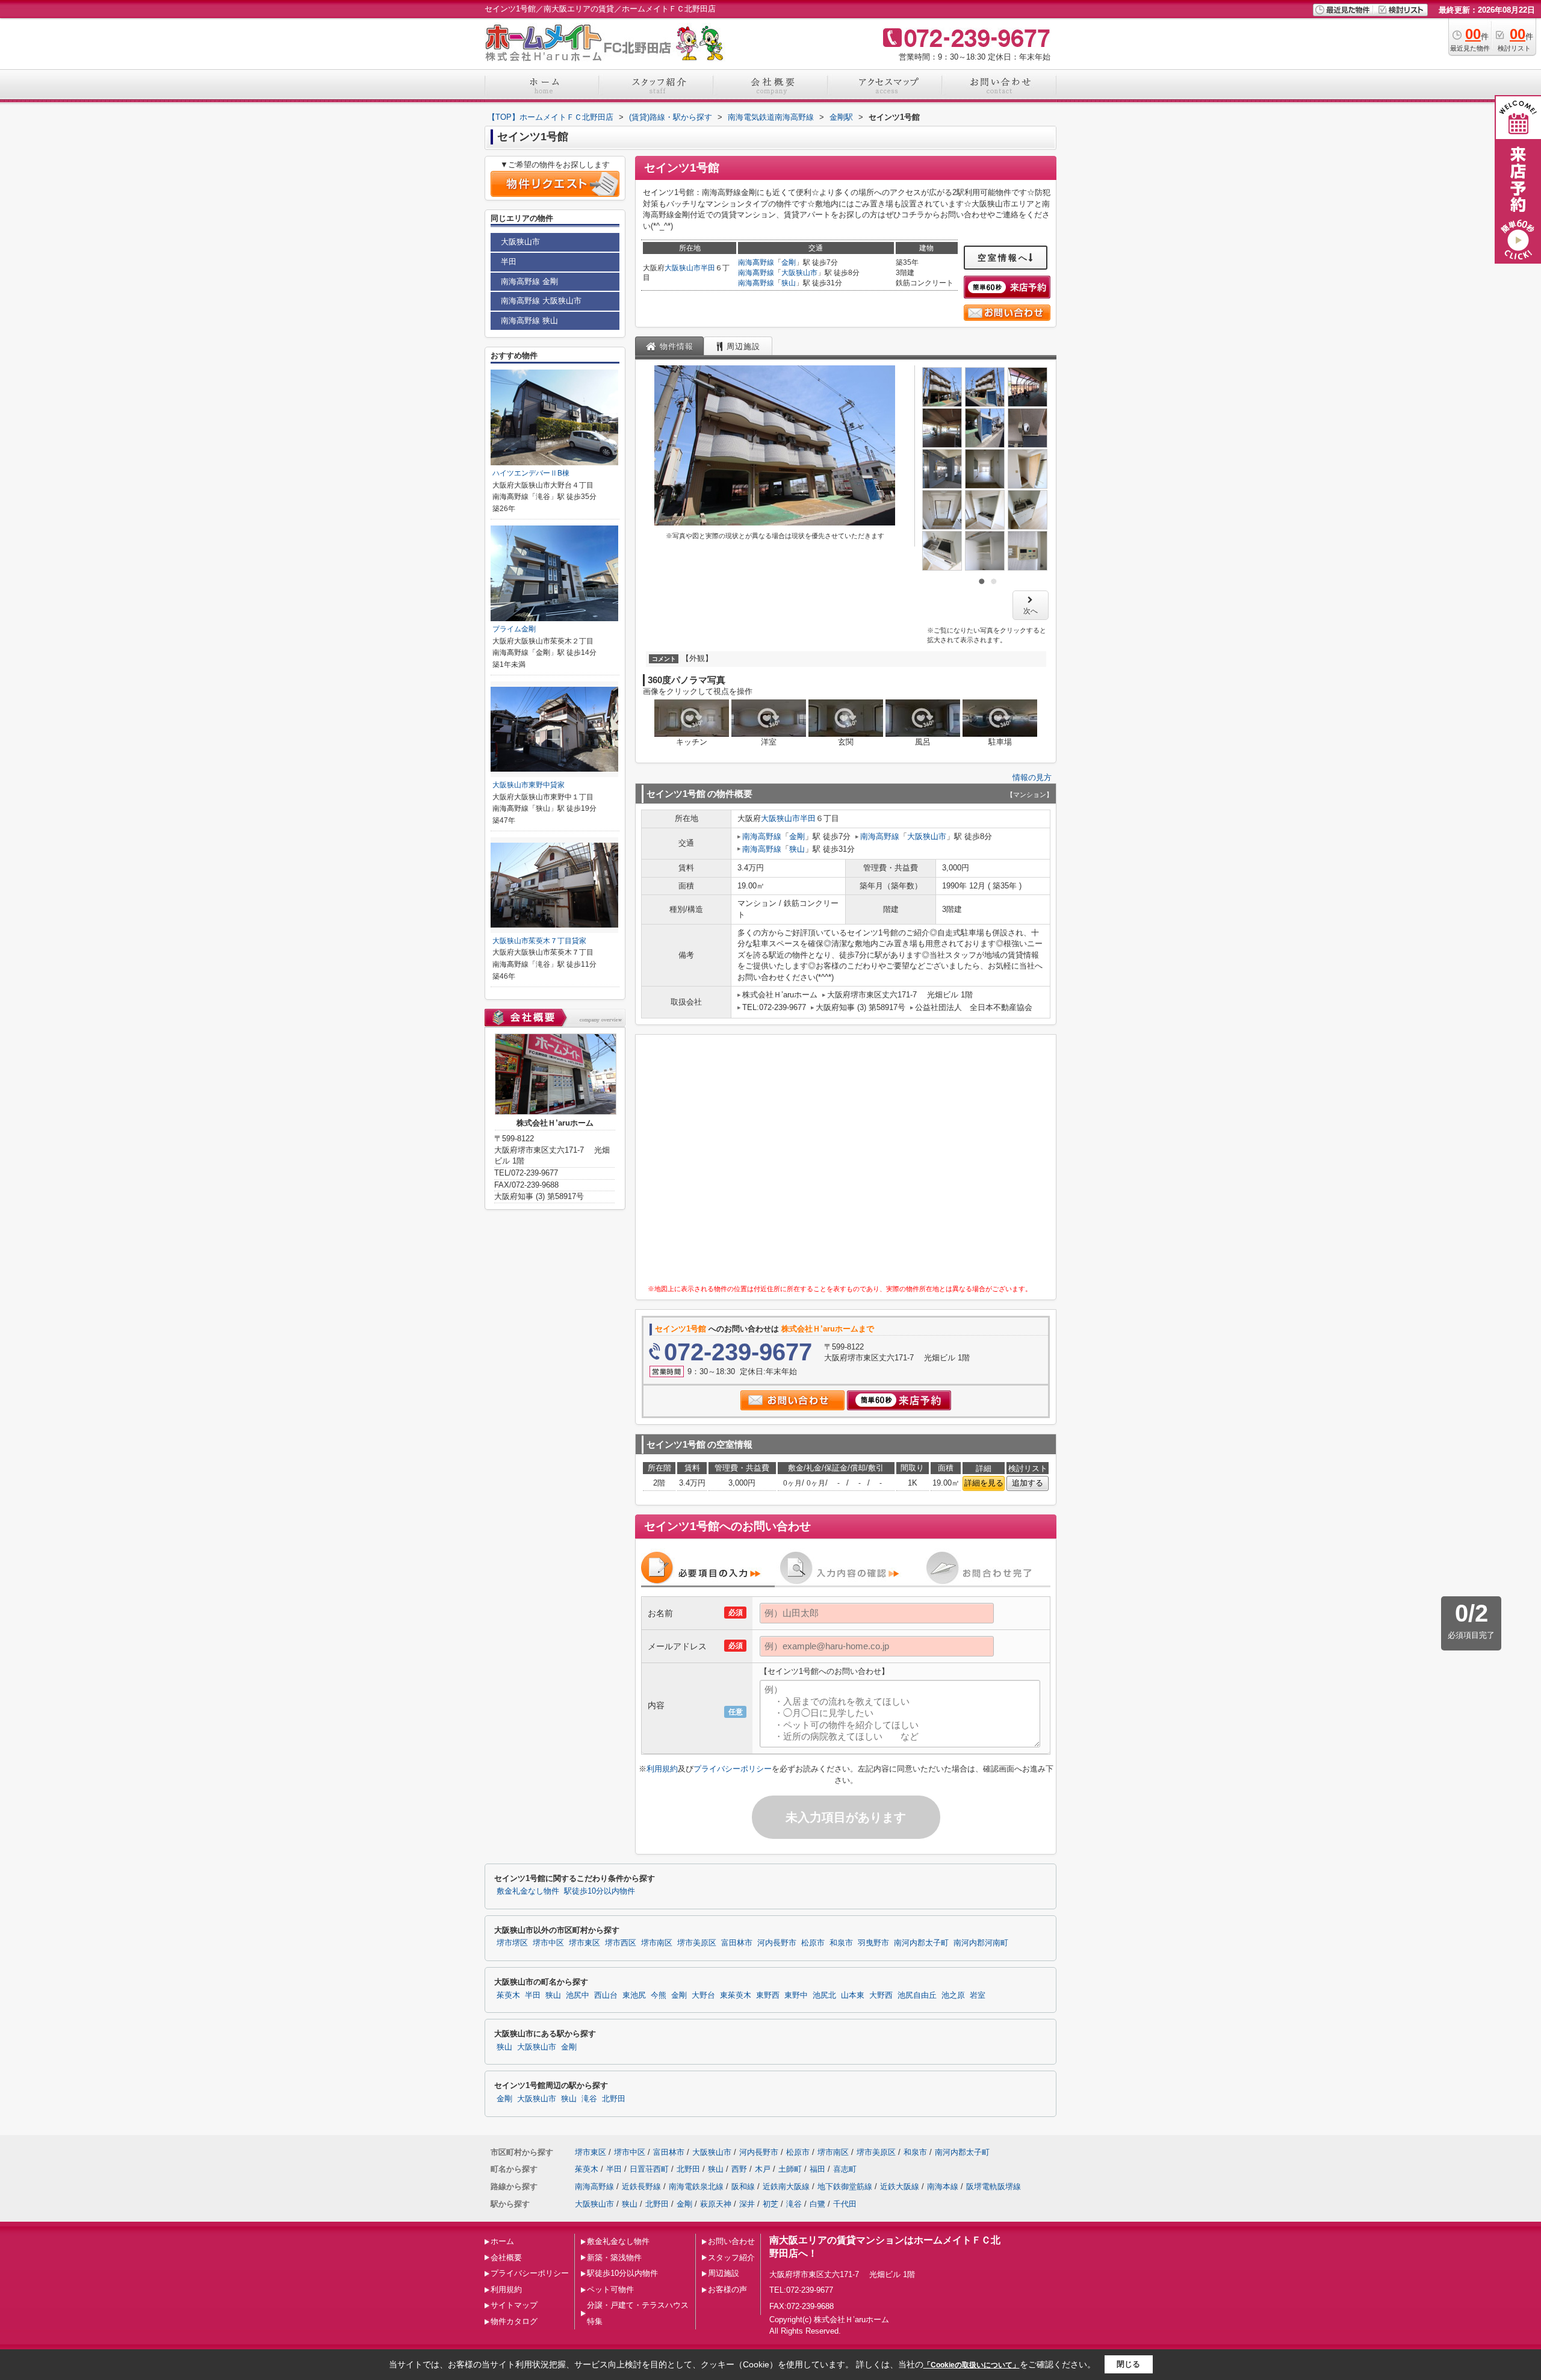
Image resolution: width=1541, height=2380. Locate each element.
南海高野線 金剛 (529, 281)
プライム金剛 (514, 629)
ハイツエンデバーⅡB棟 (531, 473)
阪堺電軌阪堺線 (994, 2186)
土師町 (790, 2169)
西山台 (606, 1995)
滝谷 (589, 2099)
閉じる (1128, 2364)
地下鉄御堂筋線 (845, 2186)
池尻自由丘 (917, 1995)
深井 (747, 2204)
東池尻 (634, 1995)
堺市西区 (621, 1943)
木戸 (763, 2169)
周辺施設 (724, 2273)
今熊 (659, 1995)
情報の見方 (1032, 777)
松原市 (813, 1943)
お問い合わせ (731, 2241)
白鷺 (817, 2204)
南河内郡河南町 (981, 1943)
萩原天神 (716, 2204)
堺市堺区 (512, 1943)
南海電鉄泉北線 (696, 2186)
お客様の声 (727, 2289)
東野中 (796, 1995)
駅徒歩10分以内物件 (600, 1891)
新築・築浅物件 (614, 2258)
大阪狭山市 (683, 268)
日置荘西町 (649, 2169)
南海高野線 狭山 (529, 321)
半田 (708, 268)
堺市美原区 (697, 1943)
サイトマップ (514, 2305)
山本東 (853, 1995)
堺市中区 (548, 1943)
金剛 (789, 262)
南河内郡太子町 (921, 1943)
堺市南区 (657, 1943)
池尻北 (824, 1995)
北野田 (614, 2099)
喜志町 (845, 2169)
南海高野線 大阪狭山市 (541, 301)
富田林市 (737, 1943)
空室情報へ (1003, 258)
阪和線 (743, 2186)
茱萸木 (508, 1995)
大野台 (703, 1995)
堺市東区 (584, 1943)
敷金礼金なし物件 (528, 1891)
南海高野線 (756, 262)
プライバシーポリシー (733, 1769)
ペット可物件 (610, 2289)
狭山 (789, 283)
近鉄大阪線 (900, 2186)
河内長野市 (777, 1943)
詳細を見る (984, 1483)
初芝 (770, 2204)
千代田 (845, 2204)
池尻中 (578, 1995)
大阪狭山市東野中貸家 (529, 785)
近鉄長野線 (641, 2186)
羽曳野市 (873, 1943)
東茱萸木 (736, 1995)
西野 (739, 2169)
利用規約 (662, 1769)
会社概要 (506, 2258)
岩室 (978, 1995)
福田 (817, 2169)
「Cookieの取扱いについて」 (972, 2365)
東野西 (768, 1995)
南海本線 (943, 2186)
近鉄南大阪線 (786, 2186)
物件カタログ (514, 2321)
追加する (1028, 1483)
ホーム (502, 2241)
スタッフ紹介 (731, 2258)
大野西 (881, 1995)
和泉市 (841, 1943)
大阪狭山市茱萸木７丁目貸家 (539, 941)
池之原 (953, 1995)
